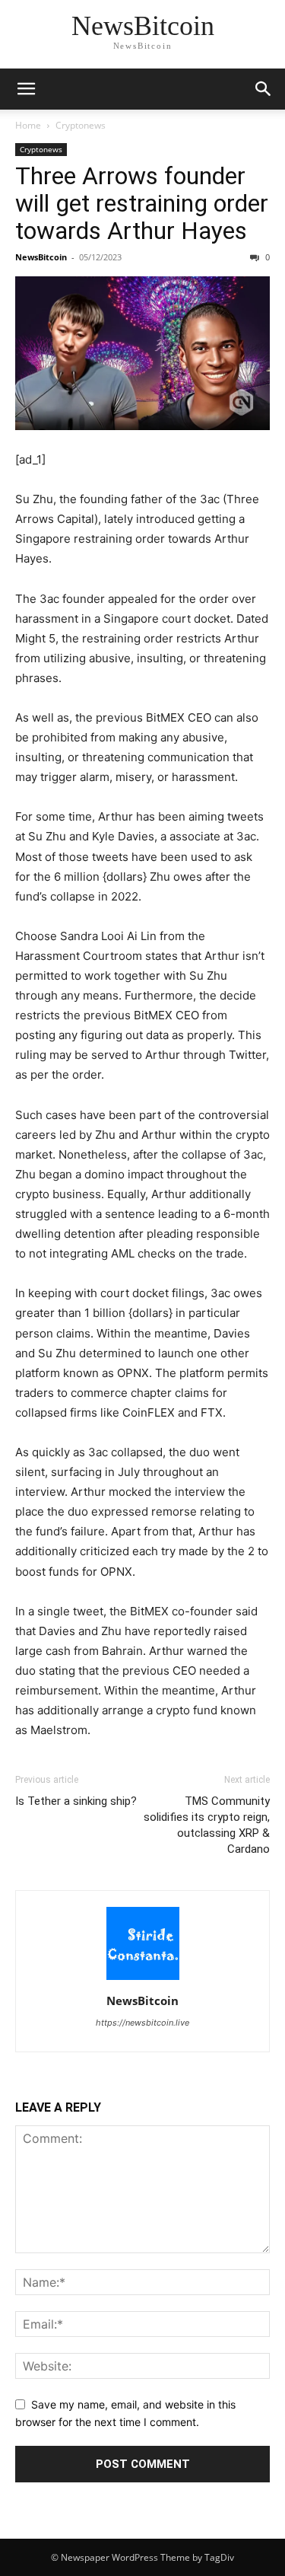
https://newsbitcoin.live (142, 2023)
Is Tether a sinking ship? (76, 1801)
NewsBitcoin (41, 257)
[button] (264, 89)
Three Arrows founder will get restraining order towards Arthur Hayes (142, 203)
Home (28, 125)
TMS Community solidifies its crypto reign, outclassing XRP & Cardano (207, 1825)
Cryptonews (81, 125)
